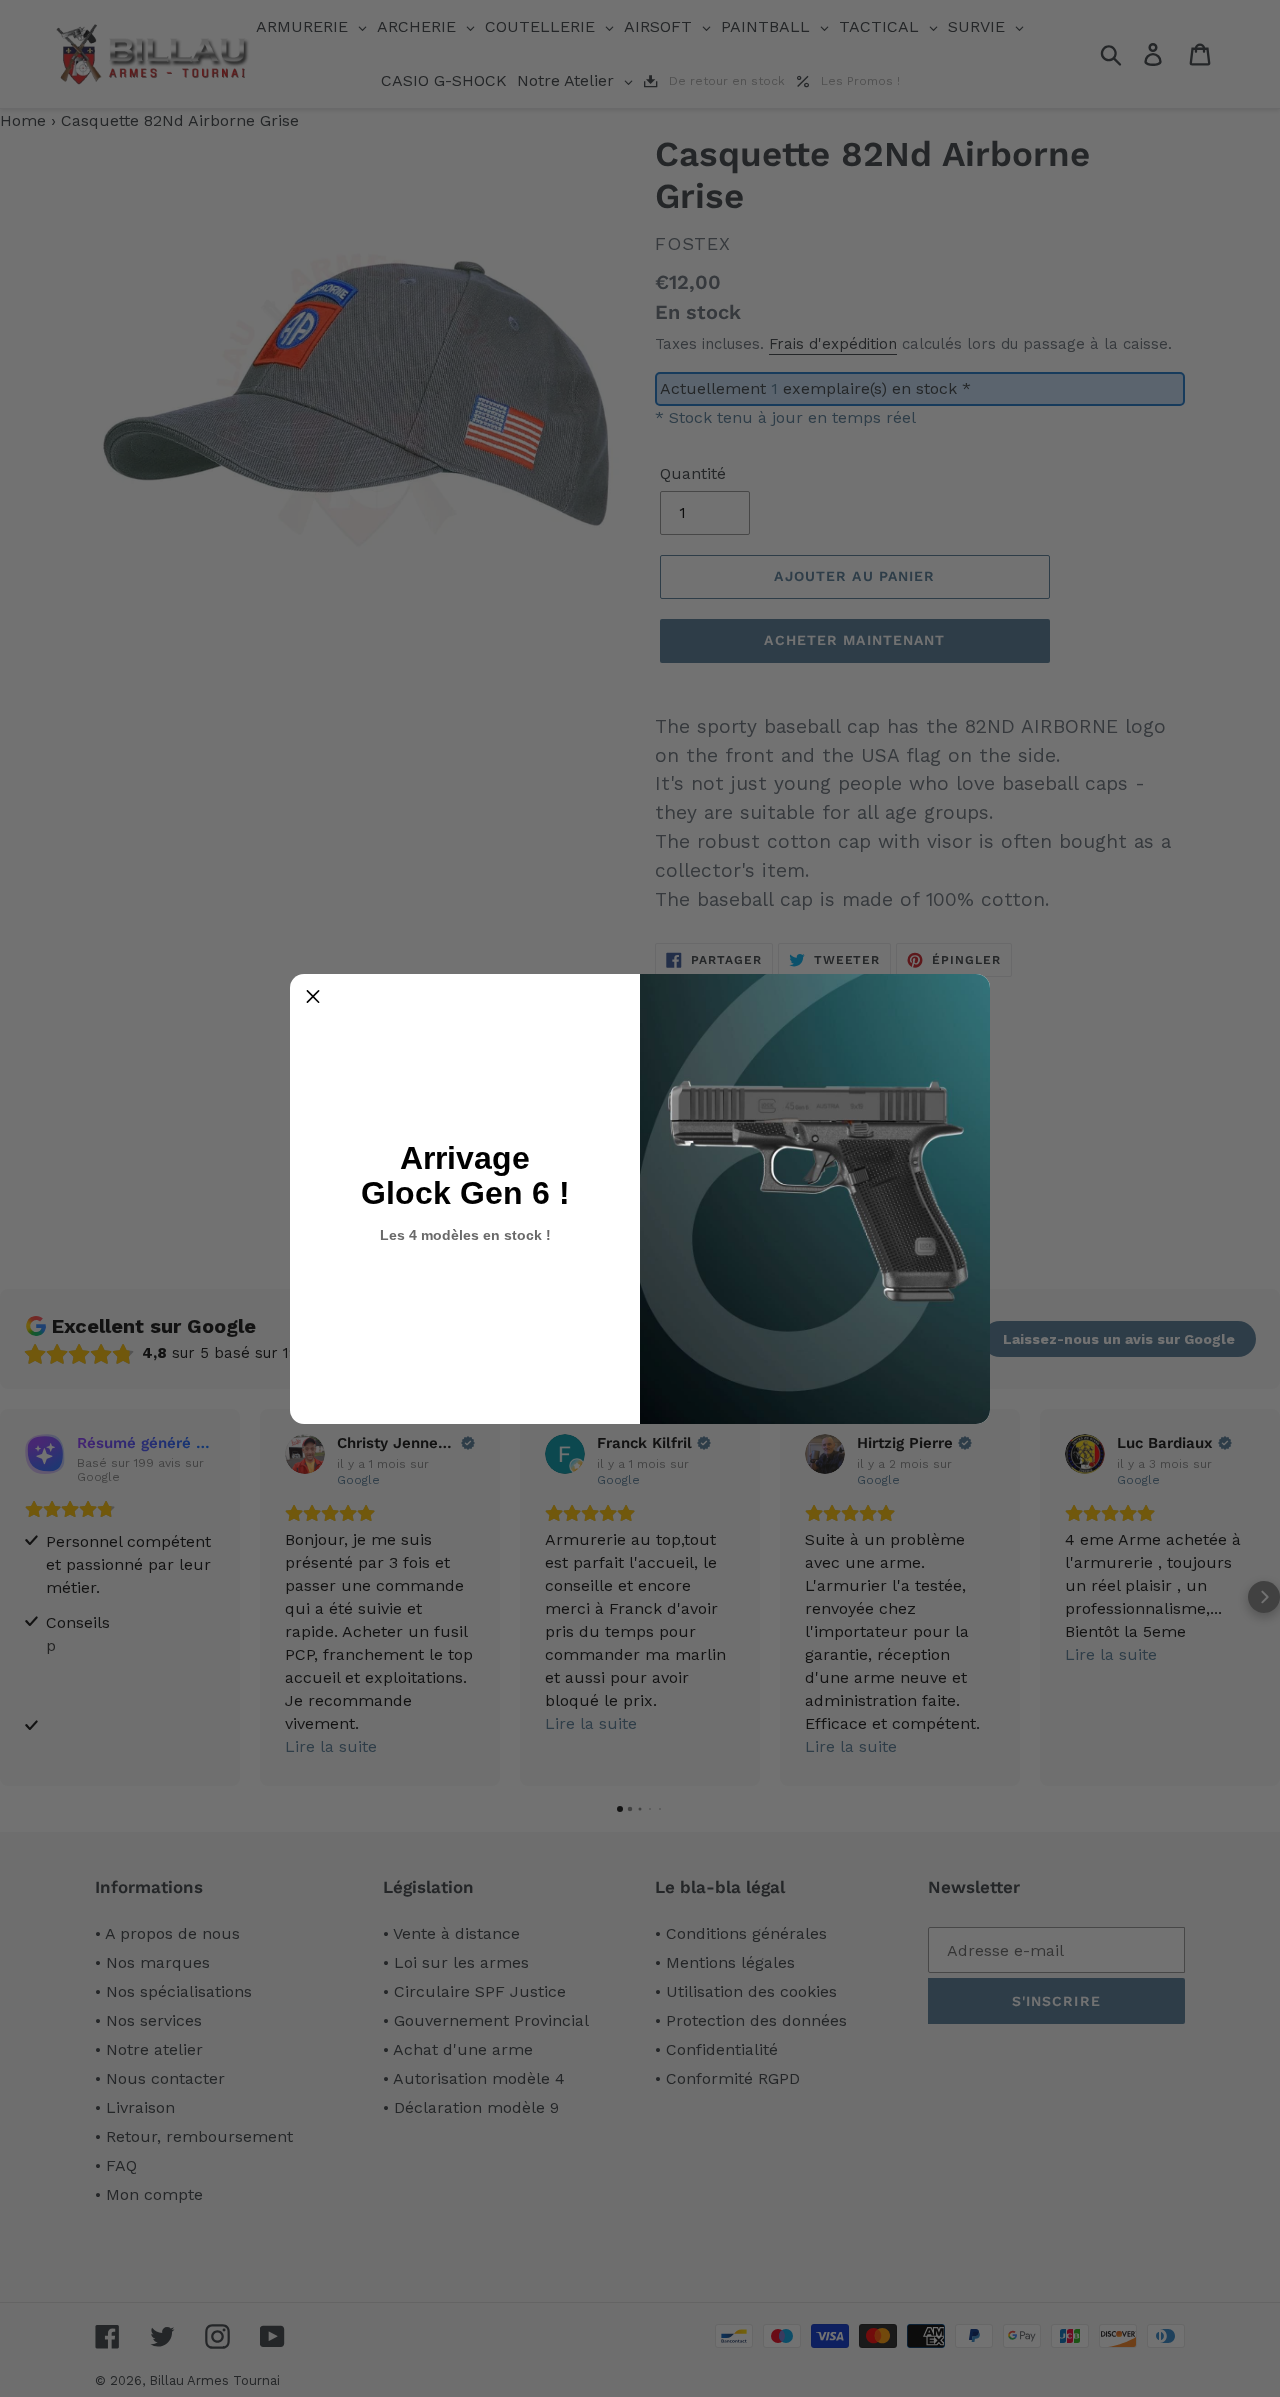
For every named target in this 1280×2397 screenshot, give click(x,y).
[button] (313, 997)
